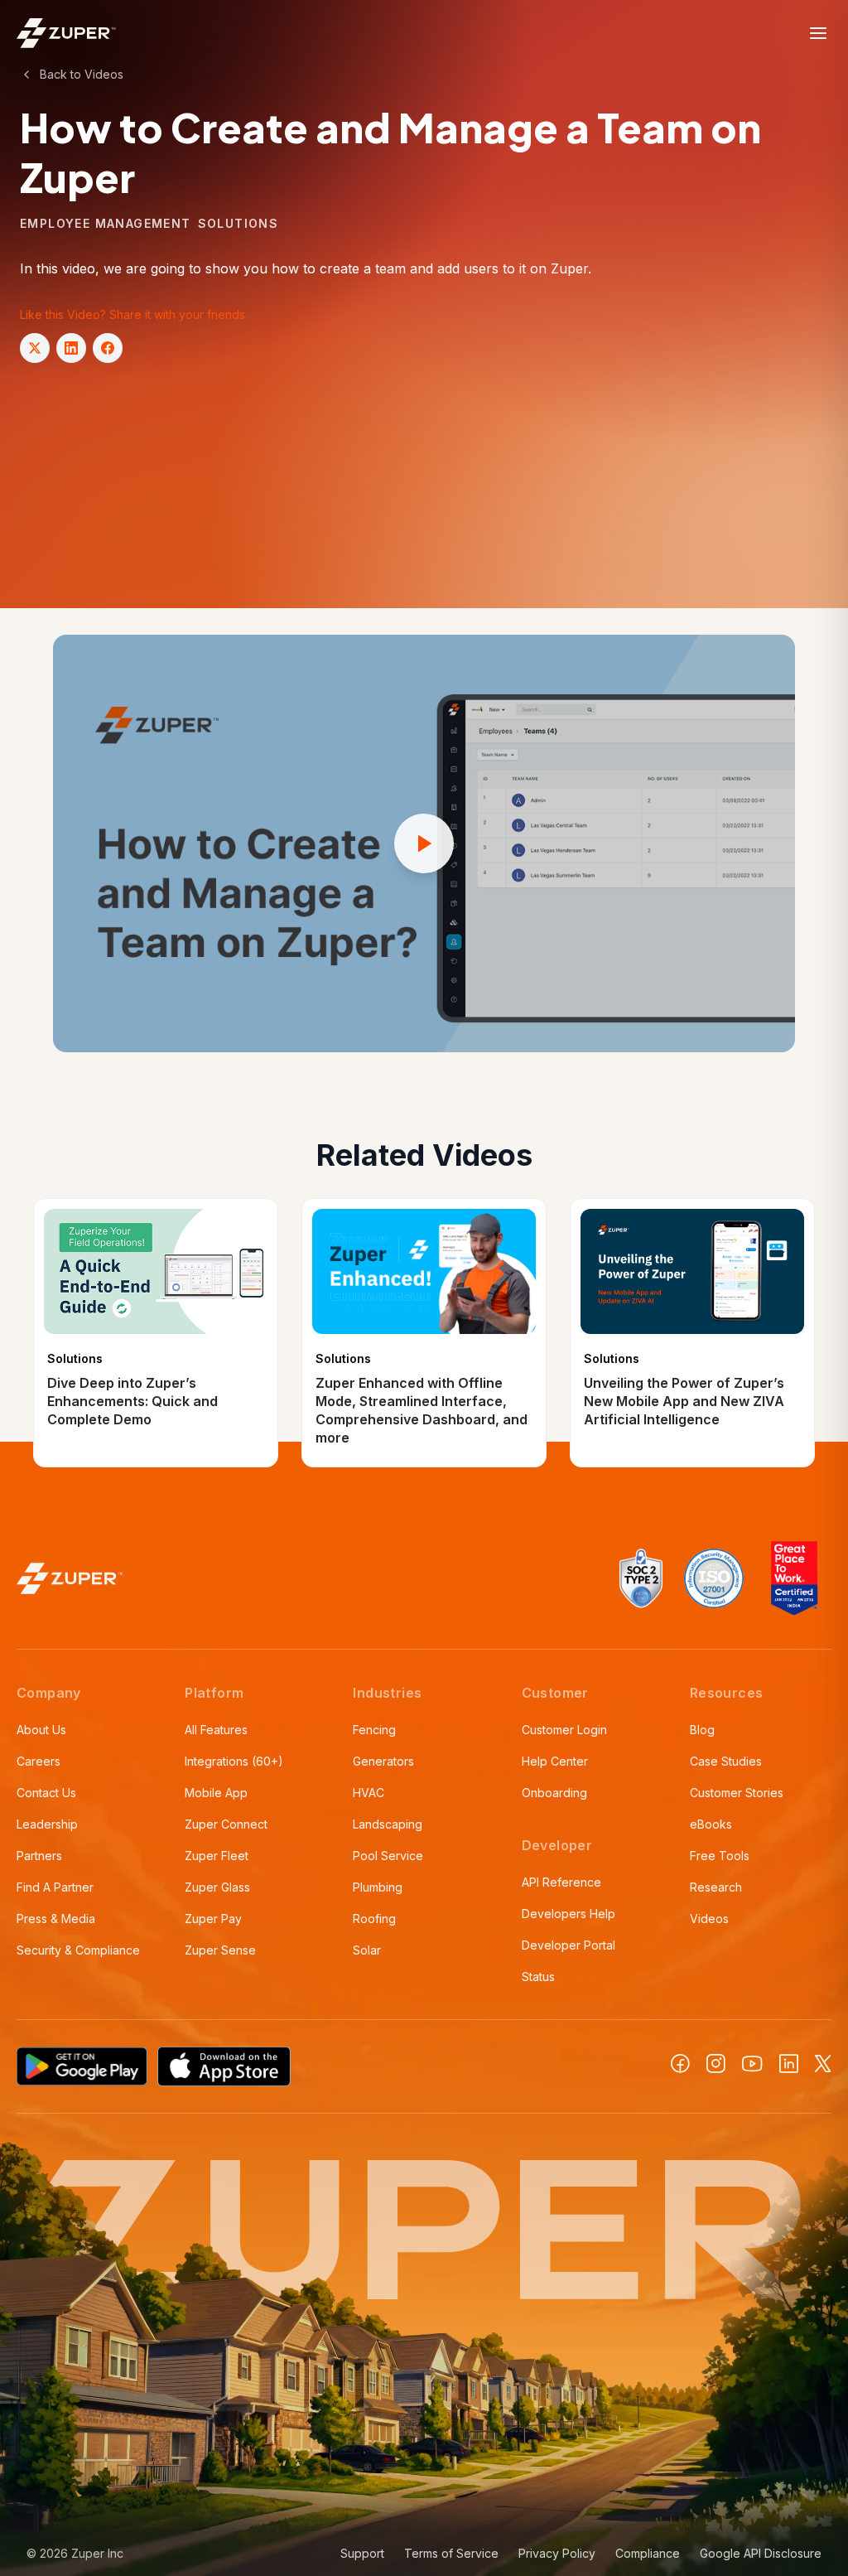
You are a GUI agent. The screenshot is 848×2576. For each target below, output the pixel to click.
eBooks (711, 1824)
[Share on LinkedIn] (71, 348)
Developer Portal (569, 1945)
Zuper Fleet (217, 1856)
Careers (39, 1761)
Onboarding (554, 1793)
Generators (383, 1761)
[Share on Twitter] (35, 348)
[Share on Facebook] (108, 348)
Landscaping (388, 1824)
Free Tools (720, 1856)
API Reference (561, 1882)
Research (716, 1887)
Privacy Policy (557, 2553)
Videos (709, 1919)
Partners (39, 1856)
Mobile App (216, 1793)
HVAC (369, 1793)
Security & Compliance (78, 1950)
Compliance (648, 2553)
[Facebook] (680, 2064)
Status (538, 1977)
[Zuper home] (66, 33)
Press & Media (56, 1919)
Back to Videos (82, 74)
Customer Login (564, 1730)
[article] (156, 1333)
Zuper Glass (217, 1887)
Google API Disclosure (761, 2553)
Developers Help (569, 1914)
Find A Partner (55, 1887)
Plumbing (378, 1887)
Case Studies (726, 1761)
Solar (367, 1950)
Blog (702, 1730)
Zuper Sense (220, 1950)
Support (362, 2553)
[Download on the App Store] (224, 2066)
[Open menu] (818, 33)
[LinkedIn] (789, 2064)
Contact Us (46, 1793)
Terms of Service (451, 2553)
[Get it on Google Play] (82, 2066)
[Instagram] (716, 2064)
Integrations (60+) (234, 1761)
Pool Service (388, 1856)
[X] (823, 2064)
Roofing (374, 1919)
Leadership (47, 1824)
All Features (216, 1730)
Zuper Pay (213, 1919)
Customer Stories (737, 1793)
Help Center (555, 1761)
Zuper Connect (226, 1824)
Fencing (374, 1730)
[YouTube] (752, 2064)
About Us (41, 1730)
